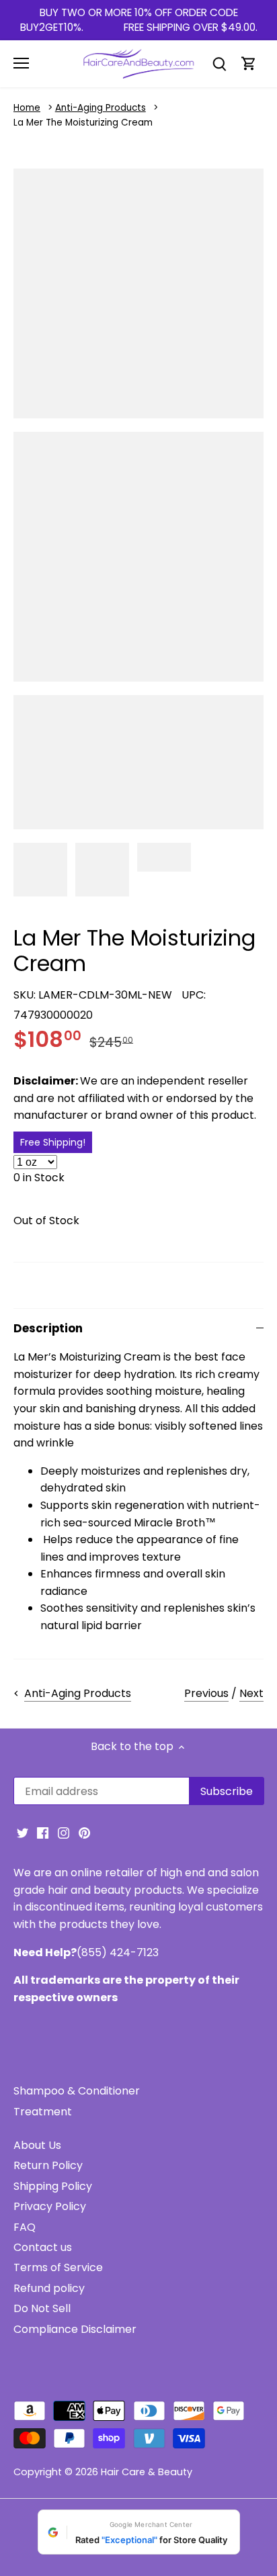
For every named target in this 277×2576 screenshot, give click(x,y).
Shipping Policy (53, 2186)
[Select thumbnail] (40, 870)
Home (27, 108)
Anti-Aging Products (101, 108)
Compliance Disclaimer (75, 2329)
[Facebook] (43, 1833)
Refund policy (49, 2288)
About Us (37, 2145)
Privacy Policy (50, 2206)
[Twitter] (23, 1833)
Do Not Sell (42, 2308)
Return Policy (48, 2165)
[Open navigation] (21, 63)
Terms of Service (58, 2267)
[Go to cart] (249, 63)
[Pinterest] (84, 1833)
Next (251, 1693)
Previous (206, 1693)
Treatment (43, 2112)
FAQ (25, 2227)
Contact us (43, 2247)
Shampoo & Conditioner (77, 2091)
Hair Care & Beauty (147, 2472)
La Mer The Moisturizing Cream (83, 123)
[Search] (219, 63)
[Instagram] (64, 1833)
